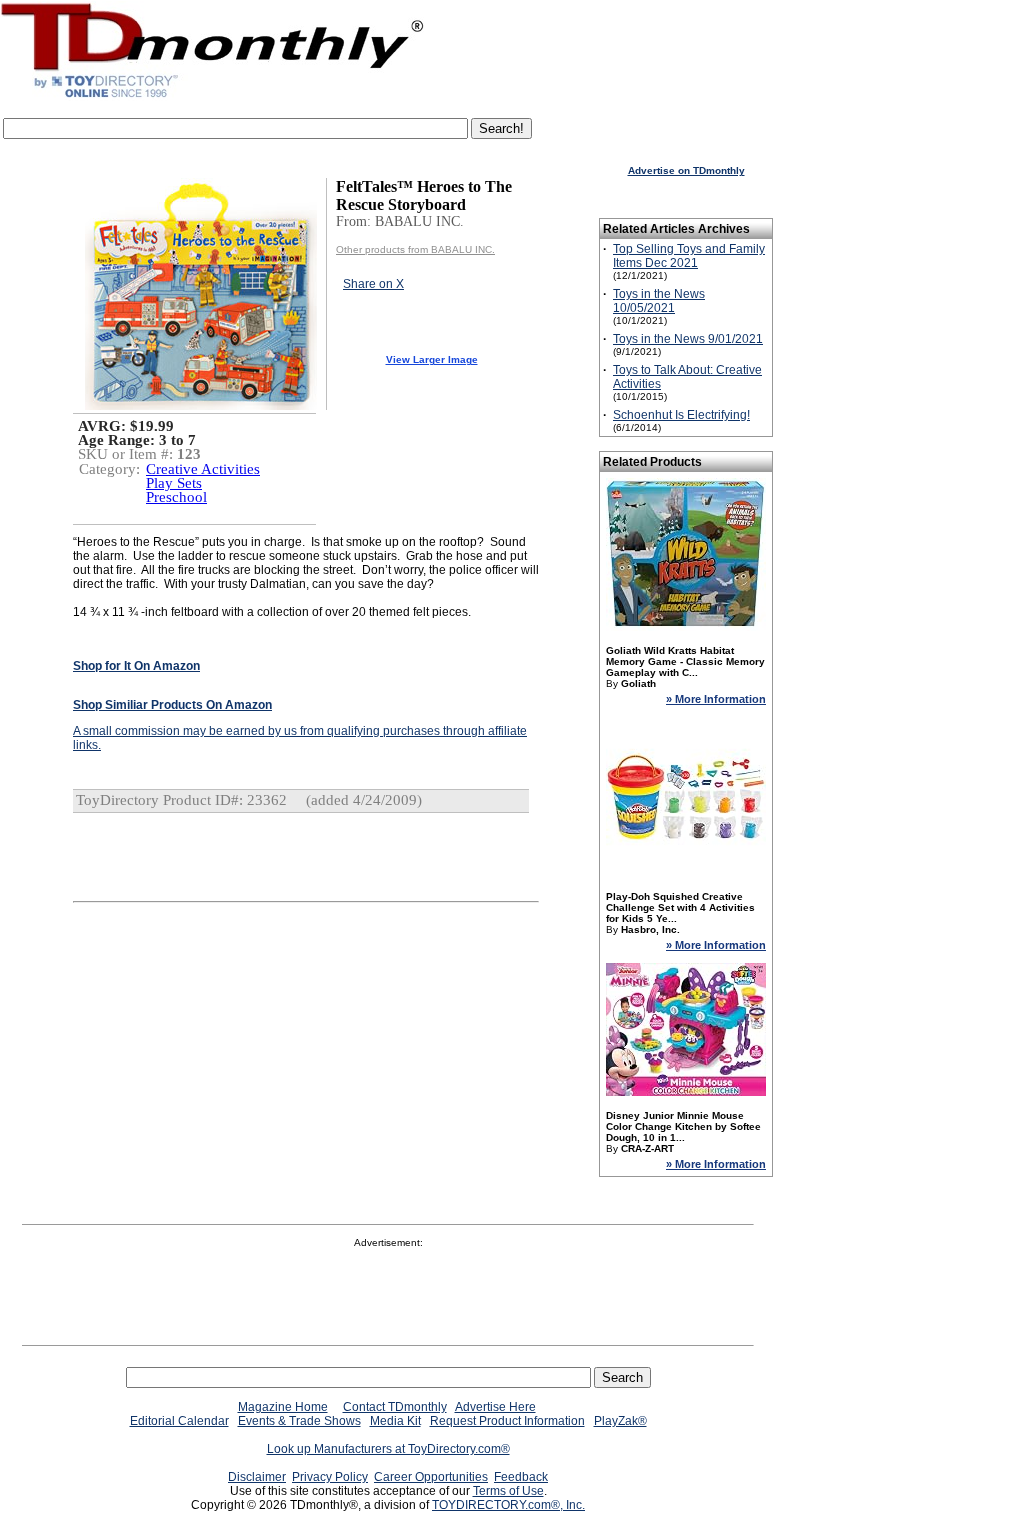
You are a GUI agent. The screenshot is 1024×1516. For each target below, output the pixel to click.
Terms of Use (508, 1491)
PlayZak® (620, 1421)
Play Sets (174, 483)
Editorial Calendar (179, 1421)
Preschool (176, 497)
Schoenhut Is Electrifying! (681, 415)
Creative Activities (203, 469)
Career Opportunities (431, 1477)
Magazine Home (283, 1407)
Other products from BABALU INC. (415, 249)
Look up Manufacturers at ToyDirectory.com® (388, 1449)
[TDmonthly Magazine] (212, 97)
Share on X (373, 284)
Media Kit (395, 1421)
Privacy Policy (330, 1477)
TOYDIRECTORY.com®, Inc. (508, 1505)
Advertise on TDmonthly (686, 170)
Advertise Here (495, 1407)
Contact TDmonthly (395, 1407)
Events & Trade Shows (299, 1421)
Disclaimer (257, 1477)
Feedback (521, 1477)
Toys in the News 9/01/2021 (688, 339)
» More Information (716, 699)
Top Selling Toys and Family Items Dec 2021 (689, 256)
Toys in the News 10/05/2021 (659, 301)
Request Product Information (507, 1421)
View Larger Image (432, 359)
